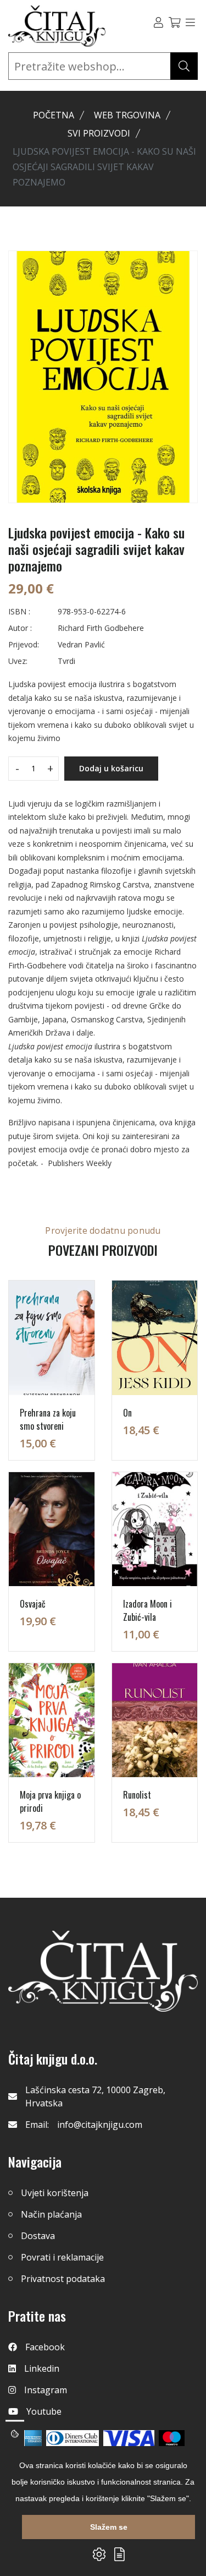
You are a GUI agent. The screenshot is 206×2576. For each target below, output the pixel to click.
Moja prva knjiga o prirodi (50, 1801)
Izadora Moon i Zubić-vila (147, 1610)
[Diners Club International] (73, 2438)
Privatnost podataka (63, 2279)
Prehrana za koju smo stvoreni (48, 1419)
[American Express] (32, 2438)
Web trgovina (127, 115)
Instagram (46, 2390)
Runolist (137, 1795)
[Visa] (129, 2438)
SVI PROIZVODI (99, 133)
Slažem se (109, 2527)
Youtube (44, 2411)
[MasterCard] (172, 2438)
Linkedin (42, 2368)
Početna (54, 115)
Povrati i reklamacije (62, 2257)
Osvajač (33, 1604)
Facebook (45, 2347)
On (127, 1413)
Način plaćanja (51, 2214)
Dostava (38, 2236)
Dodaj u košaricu (111, 768)
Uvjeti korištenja (55, 2193)
